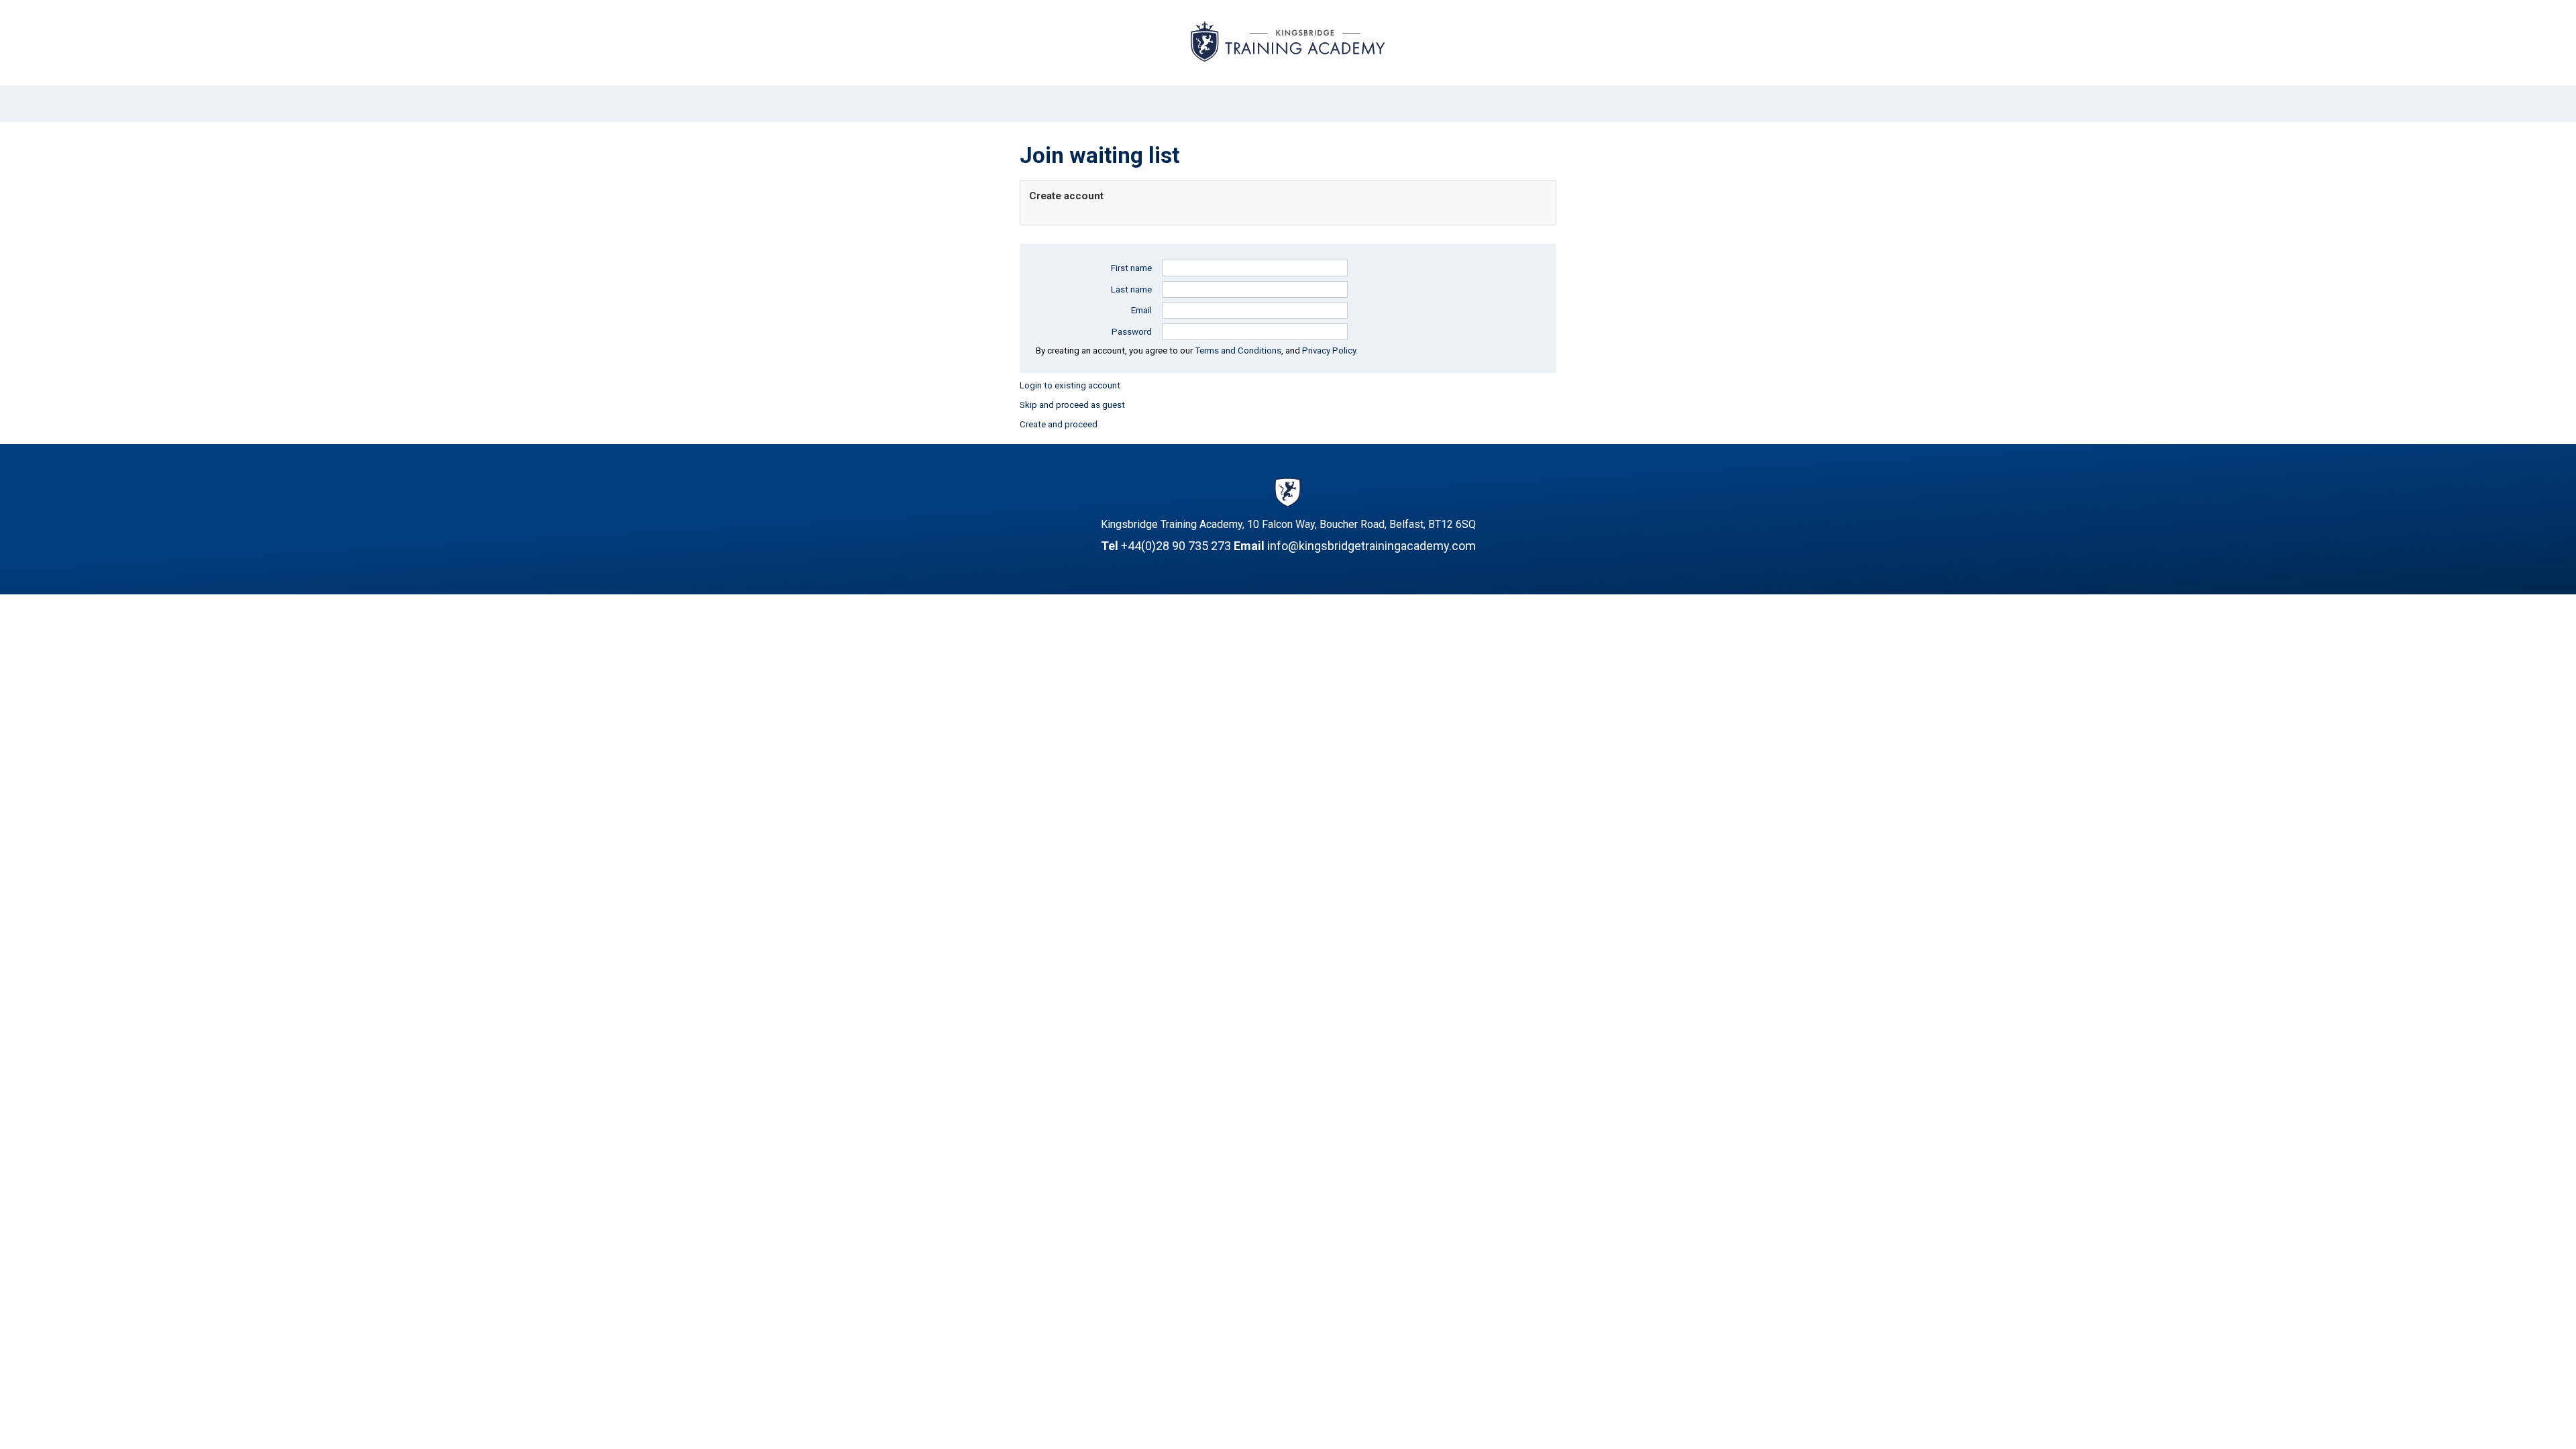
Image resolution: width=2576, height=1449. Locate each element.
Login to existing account (1070, 385)
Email (1141, 310)
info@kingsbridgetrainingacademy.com (1372, 546)
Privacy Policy (1329, 351)
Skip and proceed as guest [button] (1072, 405)
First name (1131, 268)
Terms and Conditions (1238, 351)
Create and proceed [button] (1059, 424)
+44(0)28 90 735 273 (1176, 546)
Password (1132, 332)
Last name (1131, 289)
